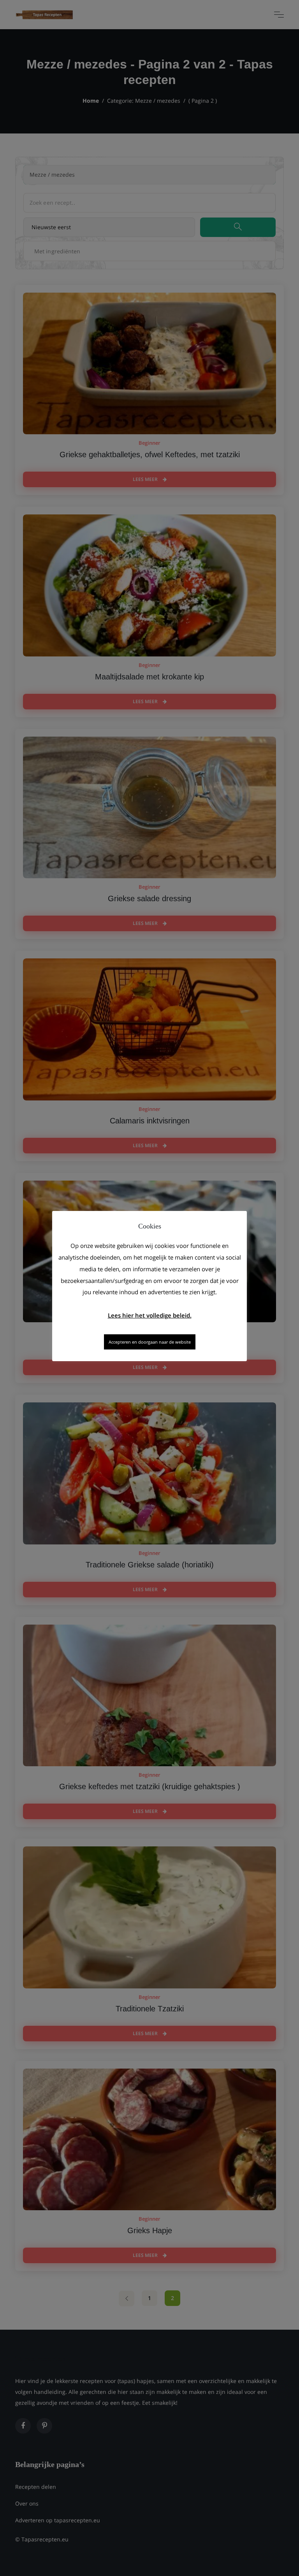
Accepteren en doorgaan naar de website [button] (150, 1342)
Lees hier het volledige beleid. (150, 1315)
